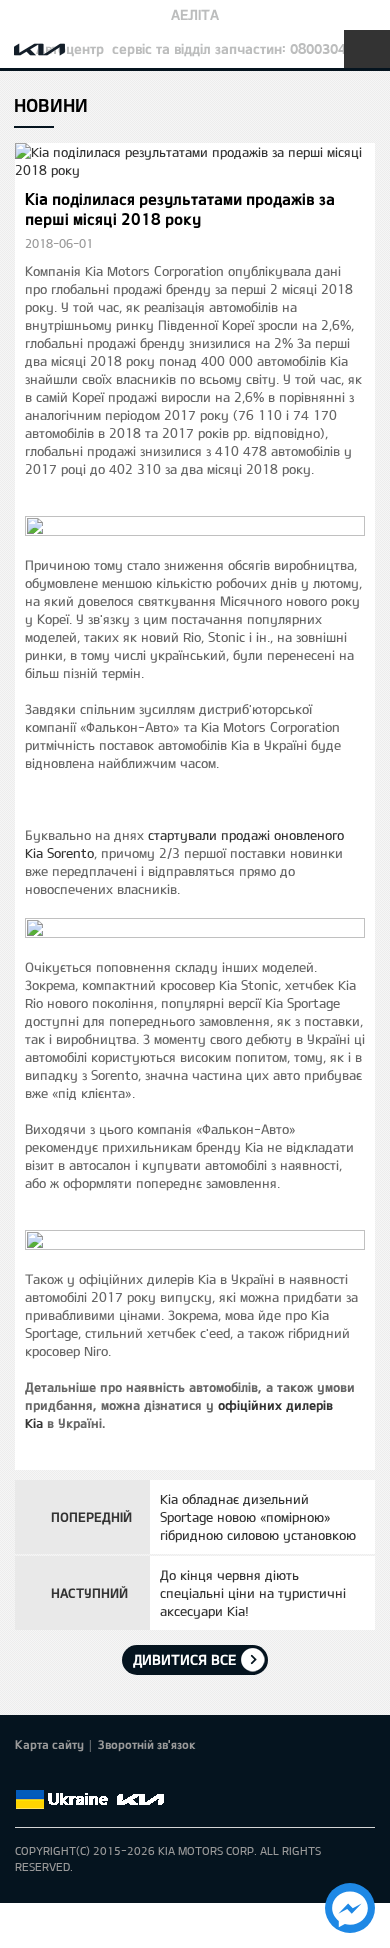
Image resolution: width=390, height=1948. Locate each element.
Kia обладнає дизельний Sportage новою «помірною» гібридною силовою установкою (258, 1517)
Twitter (55, 1776)
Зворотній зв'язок (147, 1744)
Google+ (83, 1776)
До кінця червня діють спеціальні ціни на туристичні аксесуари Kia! (253, 1593)
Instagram (139, 1776)
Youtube (111, 1776)
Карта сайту (49, 1744)
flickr (167, 1776)
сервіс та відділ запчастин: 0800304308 (241, 48)
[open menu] (367, 49)
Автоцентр (70, 48)
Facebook (27, 1776)
